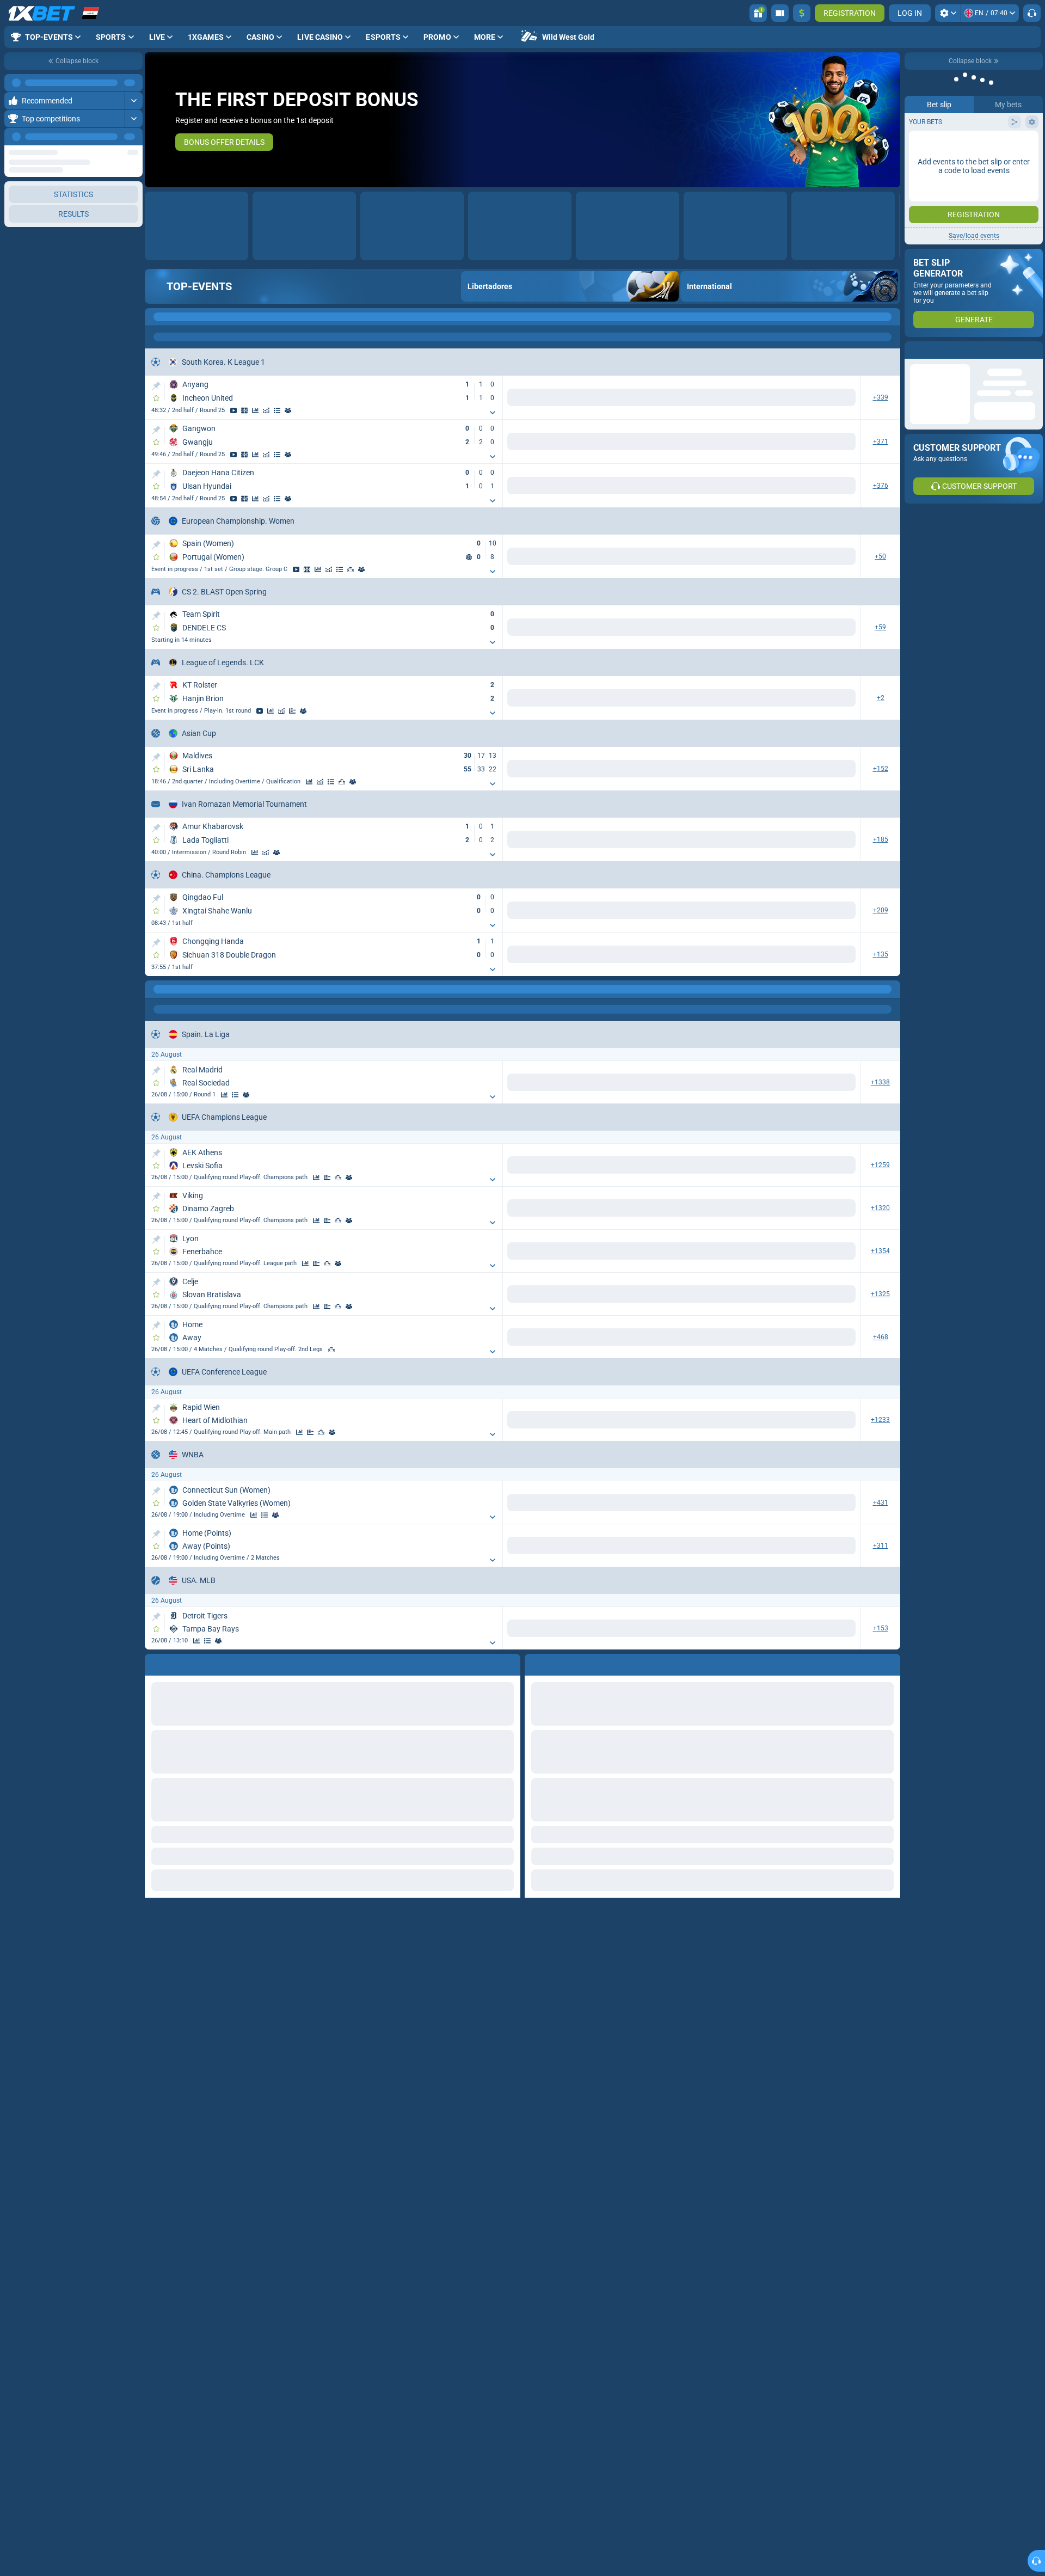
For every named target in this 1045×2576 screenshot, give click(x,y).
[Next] (134, 137)
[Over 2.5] (767, 1165)
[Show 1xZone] (244, 410)
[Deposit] (802, 13)
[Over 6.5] (652, 1844)
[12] (689, 1082)
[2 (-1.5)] (840, 1629)
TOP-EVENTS (199, 286)
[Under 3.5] (840, 1082)
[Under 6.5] (725, 1844)
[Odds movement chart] (266, 410)
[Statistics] (255, 410)
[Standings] (277, 410)
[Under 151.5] (725, 1504)
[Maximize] (134, 83)
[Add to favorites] (156, 398)
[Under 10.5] (840, 1337)
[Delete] (889, 2094)
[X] (574, 1082)
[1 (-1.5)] (767, 1801)
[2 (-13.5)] (840, 1504)
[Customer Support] (1032, 13)
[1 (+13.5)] (767, 1504)
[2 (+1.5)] (840, 1801)
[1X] (652, 1082)
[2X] (725, 1082)
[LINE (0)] (156, 989)
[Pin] (156, 386)
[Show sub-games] (493, 413)
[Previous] (109, 137)
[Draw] (292, 711)
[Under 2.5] (840, 1165)
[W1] (538, 1082)
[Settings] (948, 13)
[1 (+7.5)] (767, 1547)
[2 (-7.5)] (840, 1547)
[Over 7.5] (652, 1629)
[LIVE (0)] (156, 317)
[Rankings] (351, 569)
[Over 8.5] (652, 1672)
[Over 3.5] (767, 1082)
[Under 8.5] (725, 1672)
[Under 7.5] (725, 1629)
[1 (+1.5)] (767, 1629)
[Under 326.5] (725, 1547)
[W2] (611, 1082)
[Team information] (288, 410)
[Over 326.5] (652, 1547)
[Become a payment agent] (780, 13)
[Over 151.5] (652, 1504)
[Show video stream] (233, 410)
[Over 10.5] (767, 1337)
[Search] (892, 317)
